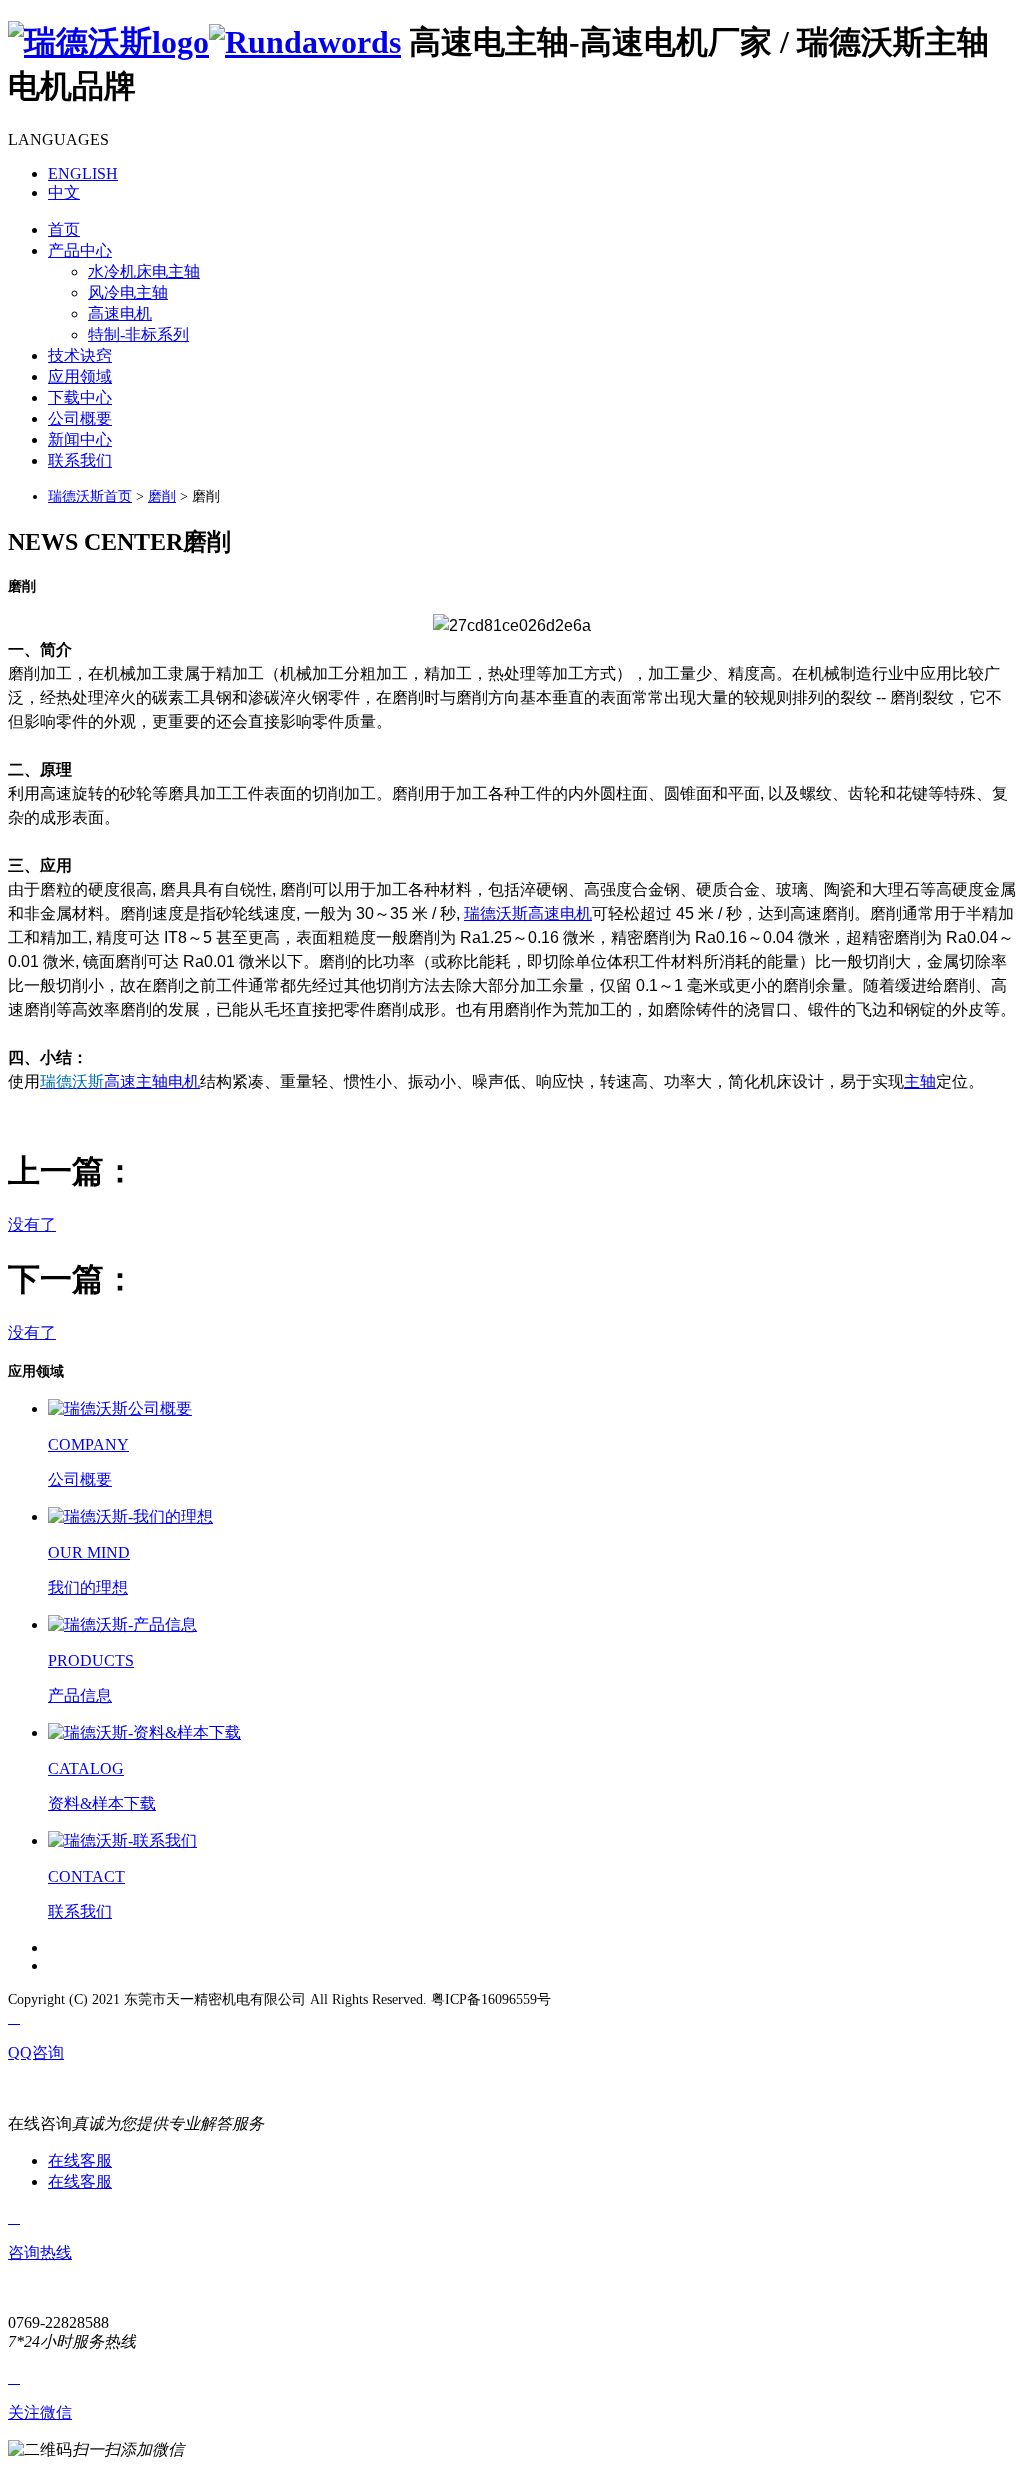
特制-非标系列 (138, 334)
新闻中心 (80, 439)
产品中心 (80, 250)
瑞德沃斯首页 (90, 496)
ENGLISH (83, 173)
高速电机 (120, 313)
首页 (64, 229)
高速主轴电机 (152, 1081)
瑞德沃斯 (496, 913)
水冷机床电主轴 (144, 271)
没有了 (32, 1224)
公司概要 (80, 418)
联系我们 (80, 460)
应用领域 (80, 376)
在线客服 (80, 2160)
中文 (64, 192)
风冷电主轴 (128, 292)
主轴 (920, 1081)
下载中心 (80, 397)
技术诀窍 (80, 355)
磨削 (162, 496)
